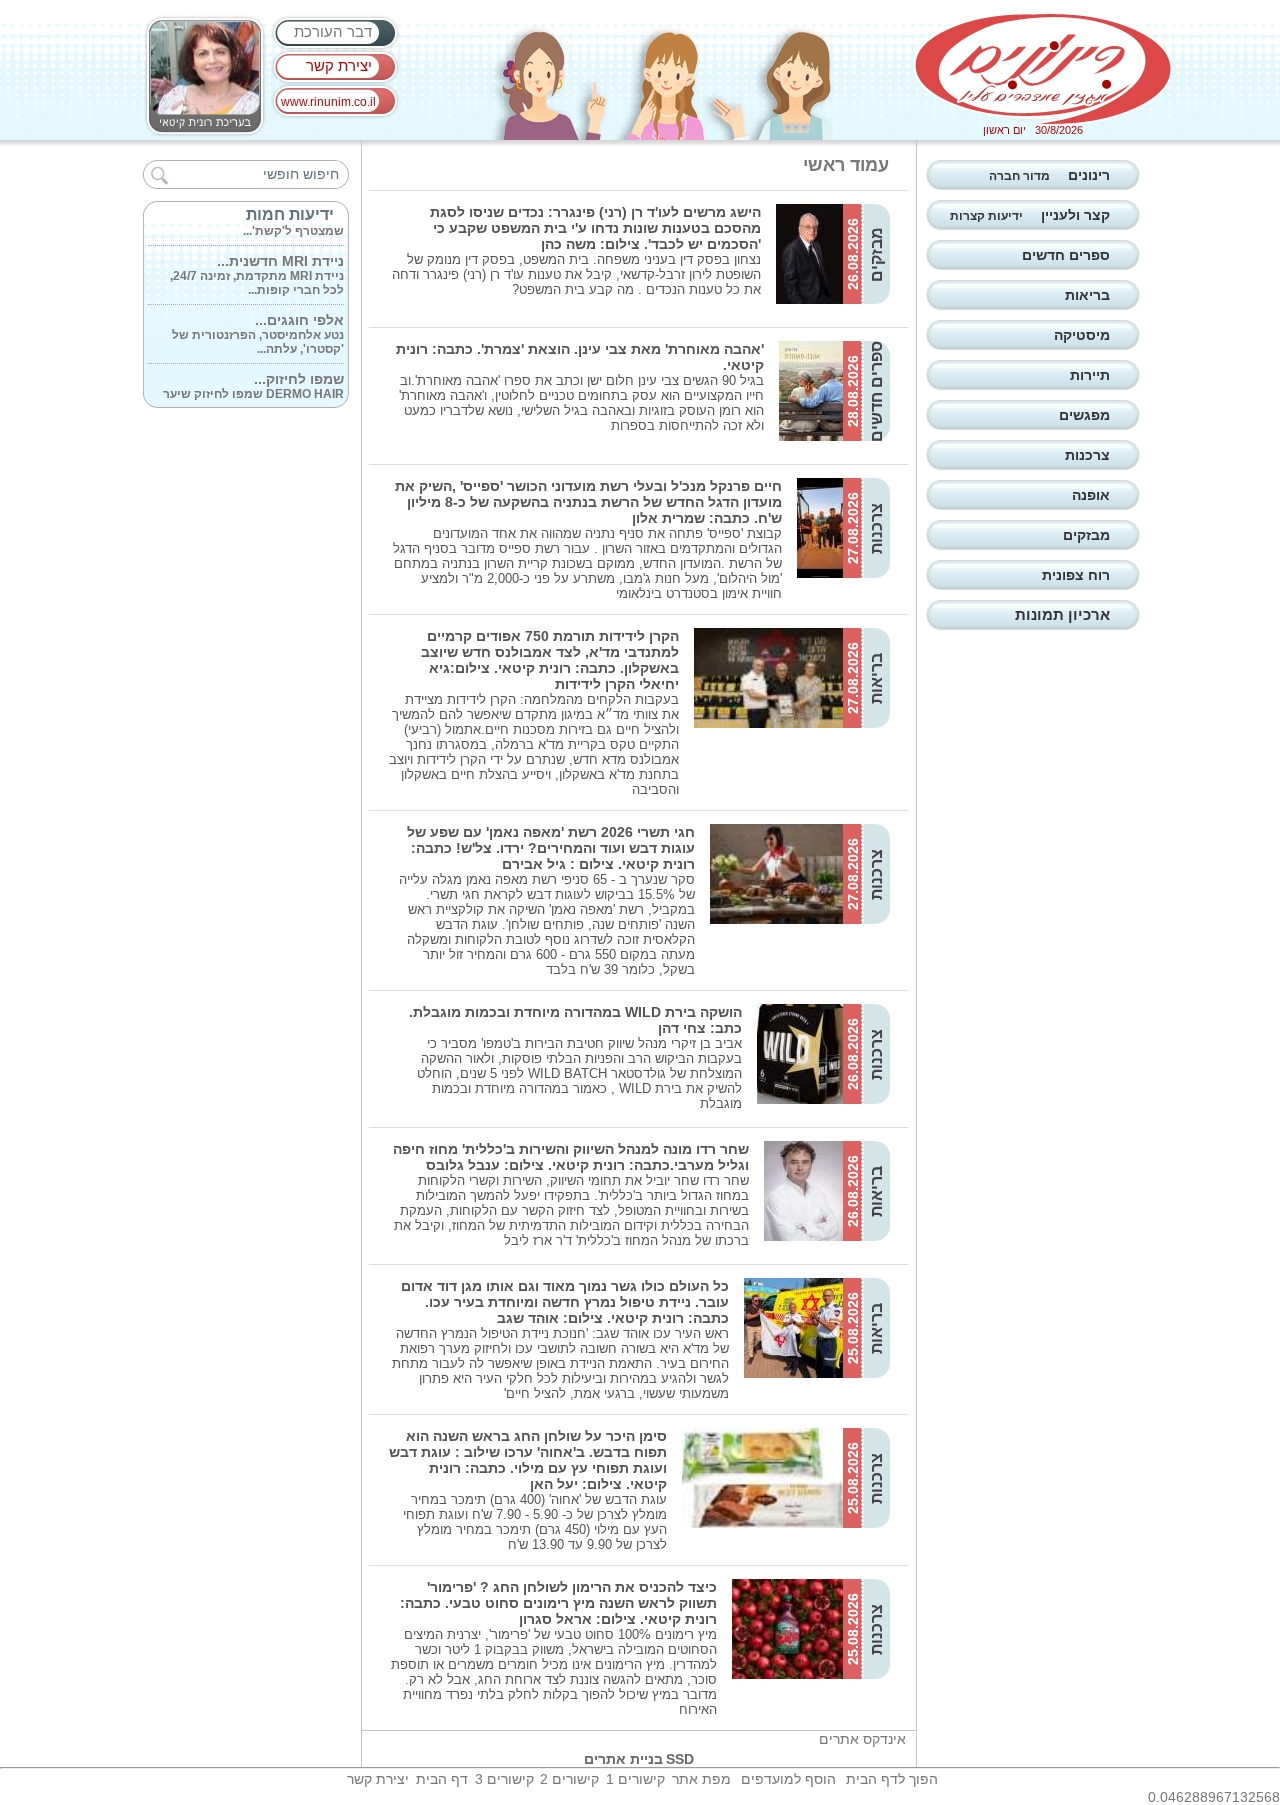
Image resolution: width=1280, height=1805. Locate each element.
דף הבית (442, 1779)
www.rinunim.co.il (328, 102)
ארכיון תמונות (1062, 614)
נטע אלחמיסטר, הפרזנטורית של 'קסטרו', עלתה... (258, 325)
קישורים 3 (504, 1779)
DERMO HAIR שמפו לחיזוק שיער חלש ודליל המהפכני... (253, 384)
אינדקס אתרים (862, 1739)
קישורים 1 (635, 1779)
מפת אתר (701, 1779)
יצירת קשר (339, 65)
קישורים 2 (569, 1779)
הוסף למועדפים (788, 1779)
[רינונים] (1043, 69)
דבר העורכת (333, 31)
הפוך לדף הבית (892, 1779)
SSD (680, 1759)
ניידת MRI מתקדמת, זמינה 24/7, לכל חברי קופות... (257, 266)
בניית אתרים (623, 1759)
